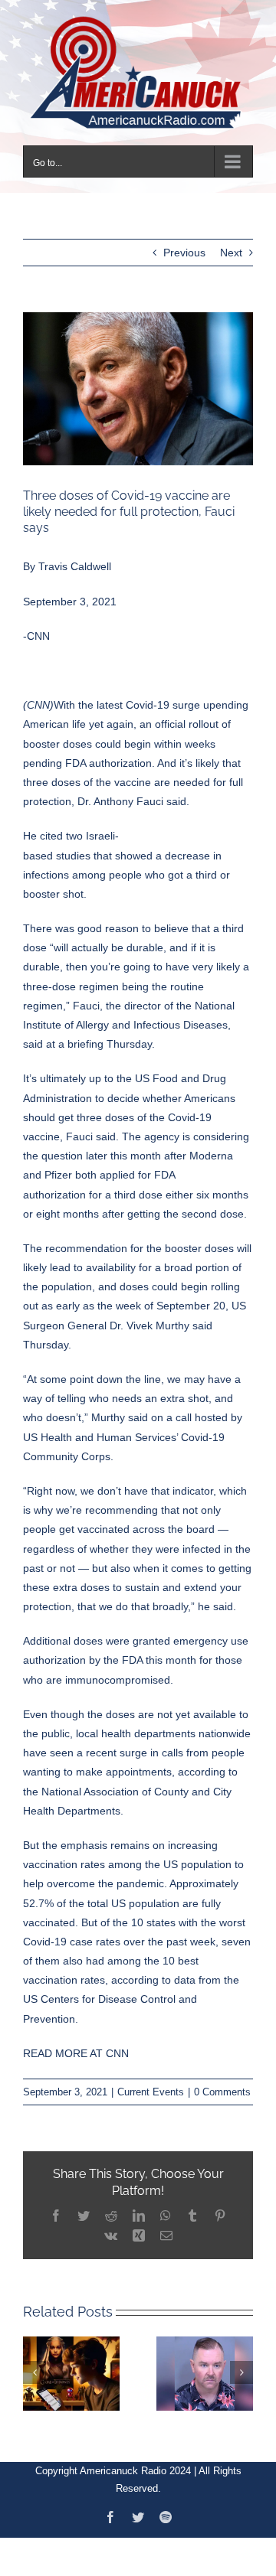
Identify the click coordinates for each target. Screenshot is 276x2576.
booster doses (199, 1238)
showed (134, 846)
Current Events (151, 2083)
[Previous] (34, 2363)
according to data (153, 1971)
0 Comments (222, 2083)
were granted (138, 1632)
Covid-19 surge (163, 696)
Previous (184, 243)
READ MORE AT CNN (76, 2043)
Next (231, 243)
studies (73, 846)
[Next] (242, 2363)
